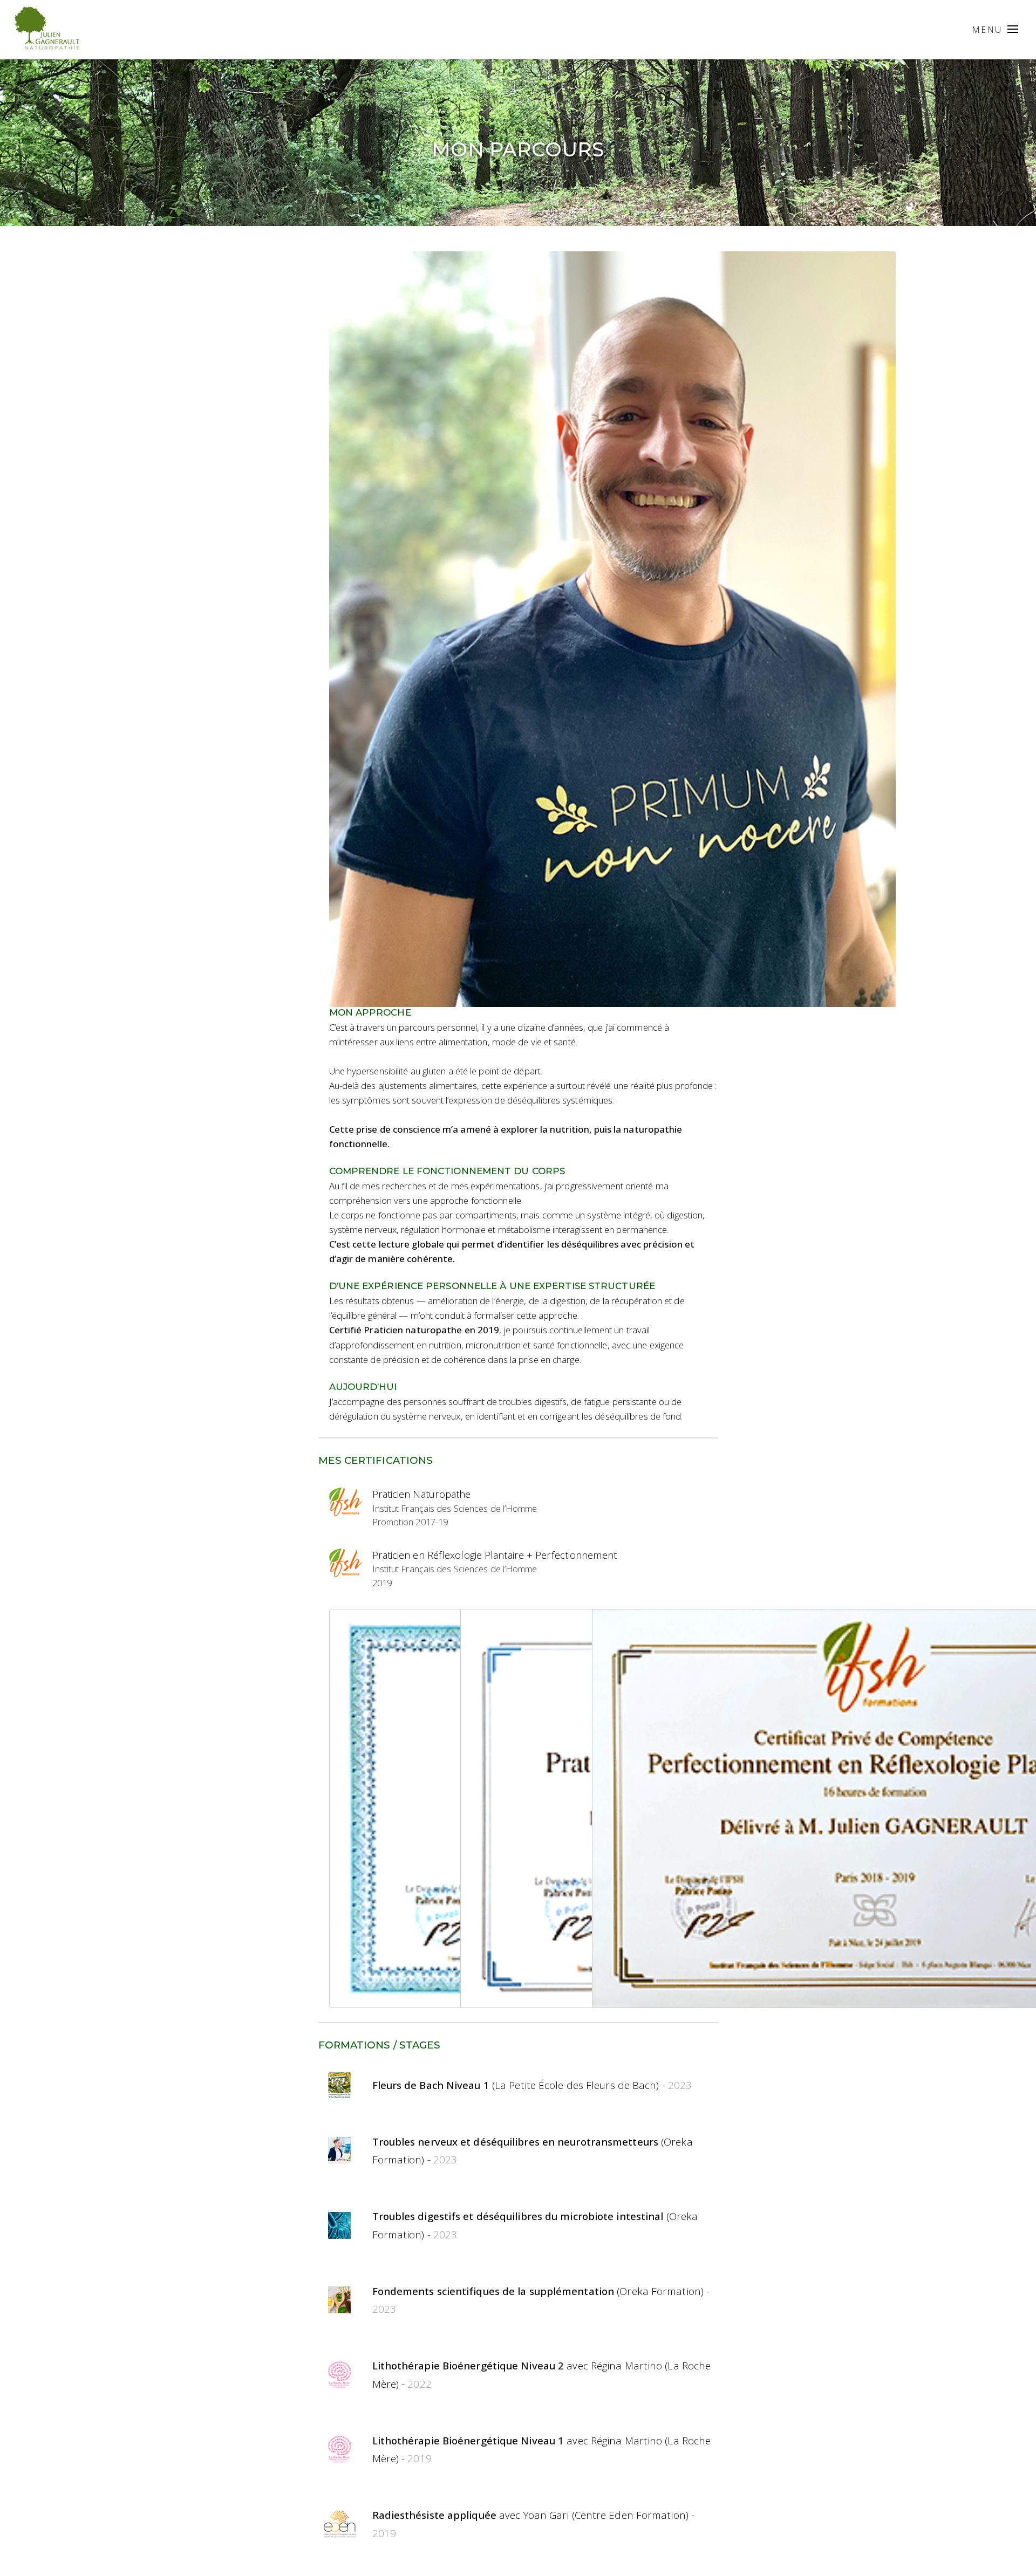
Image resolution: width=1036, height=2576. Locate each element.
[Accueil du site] (46, 36)
